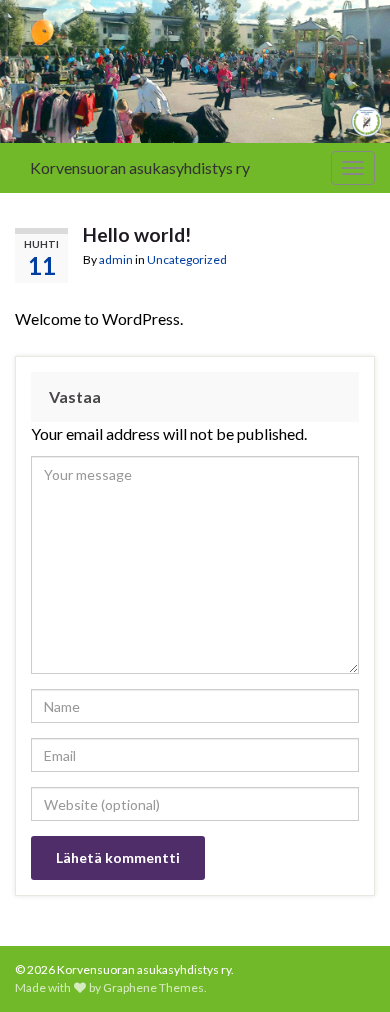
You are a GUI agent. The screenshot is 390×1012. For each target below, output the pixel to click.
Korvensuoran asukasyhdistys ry (140, 167)
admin (116, 259)
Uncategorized (187, 259)
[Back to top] (345, 967)
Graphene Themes (153, 987)
